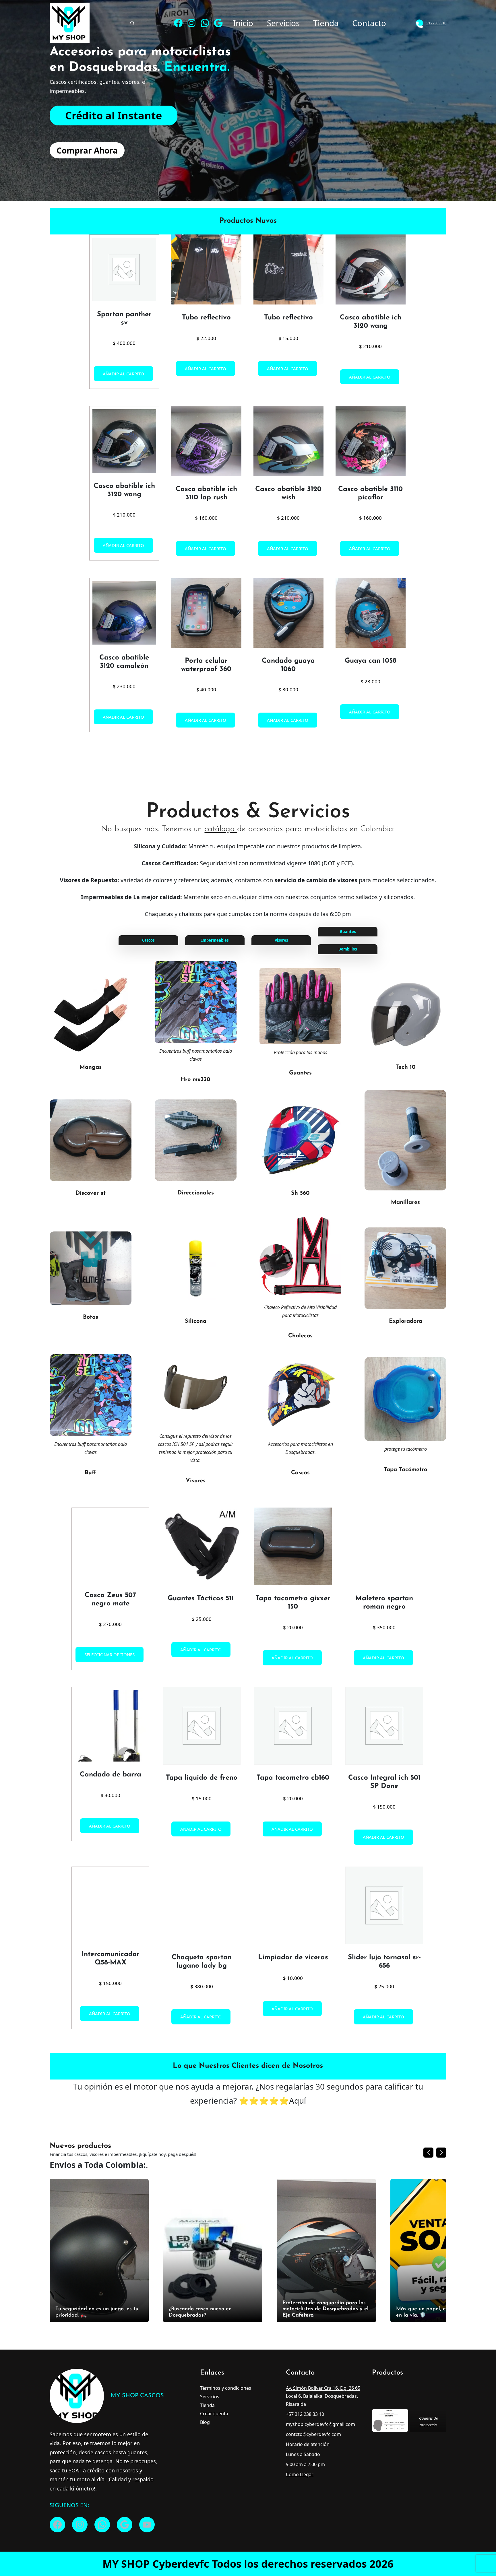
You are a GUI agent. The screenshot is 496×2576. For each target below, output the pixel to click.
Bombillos (348, 949)
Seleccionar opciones (110, 1253)
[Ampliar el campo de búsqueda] (132, 23)
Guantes (348, 932)
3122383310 (436, 23)
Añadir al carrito (123, 373)
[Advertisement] (248, 90)
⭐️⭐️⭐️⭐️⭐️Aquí (272, 838)
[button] (442, 1748)
